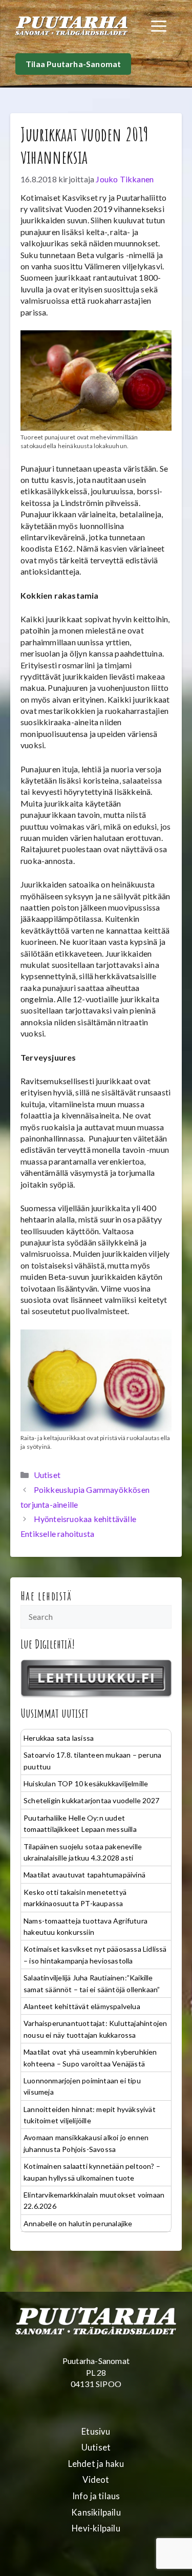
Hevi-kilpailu (96, 2528)
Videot (96, 2480)
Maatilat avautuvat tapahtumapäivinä (84, 1875)
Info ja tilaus (96, 2496)
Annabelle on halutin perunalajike (78, 2223)
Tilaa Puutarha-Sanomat (73, 64)
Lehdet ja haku (96, 2464)
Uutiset (47, 1475)
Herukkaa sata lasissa (59, 1738)
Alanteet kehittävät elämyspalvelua (82, 2006)
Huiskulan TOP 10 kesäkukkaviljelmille (86, 1783)
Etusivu (96, 2432)
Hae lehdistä (46, 1596)
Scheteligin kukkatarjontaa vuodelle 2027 (91, 1800)
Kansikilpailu (96, 2512)
